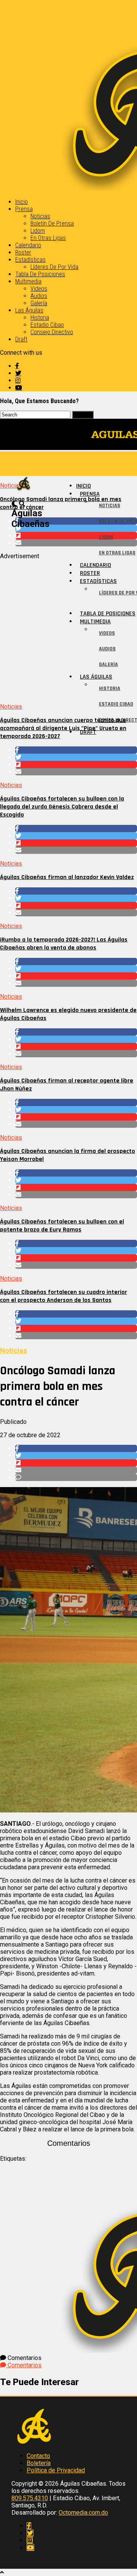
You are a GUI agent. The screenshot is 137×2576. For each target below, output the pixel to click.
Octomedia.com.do (83, 2513)
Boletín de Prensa (52, 223)
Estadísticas (30, 260)
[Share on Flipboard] (76, 764)
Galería (39, 303)
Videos (39, 289)
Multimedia (28, 281)
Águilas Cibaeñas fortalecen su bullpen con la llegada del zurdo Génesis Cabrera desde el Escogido (62, 807)
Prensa (24, 209)
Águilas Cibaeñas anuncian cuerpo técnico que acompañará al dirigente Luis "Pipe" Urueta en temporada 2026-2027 (63, 728)
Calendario (28, 245)
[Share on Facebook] (76, 750)
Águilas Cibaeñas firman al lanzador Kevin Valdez (67, 877)
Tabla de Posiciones (40, 274)
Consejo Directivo (52, 332)
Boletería (39, 2463)
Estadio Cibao (47, 325)
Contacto (38, 2456)
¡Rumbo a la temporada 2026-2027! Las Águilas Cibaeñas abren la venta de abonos (64, 944)
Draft (21, 339)
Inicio (22, 202)
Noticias (40, 216)
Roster (23, 252)
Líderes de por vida (54, 267)
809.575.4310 (30, 2498)
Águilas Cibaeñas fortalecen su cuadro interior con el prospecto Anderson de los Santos (64, 1296)
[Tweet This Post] (76, 757)
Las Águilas (29, 310)
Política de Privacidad (56, 2470)
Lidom (38, 231)
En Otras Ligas (48, 238)
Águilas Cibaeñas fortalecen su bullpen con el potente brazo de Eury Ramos (62, 1226)
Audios (39, 296)
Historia (40, 318)
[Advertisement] (68, 628)
